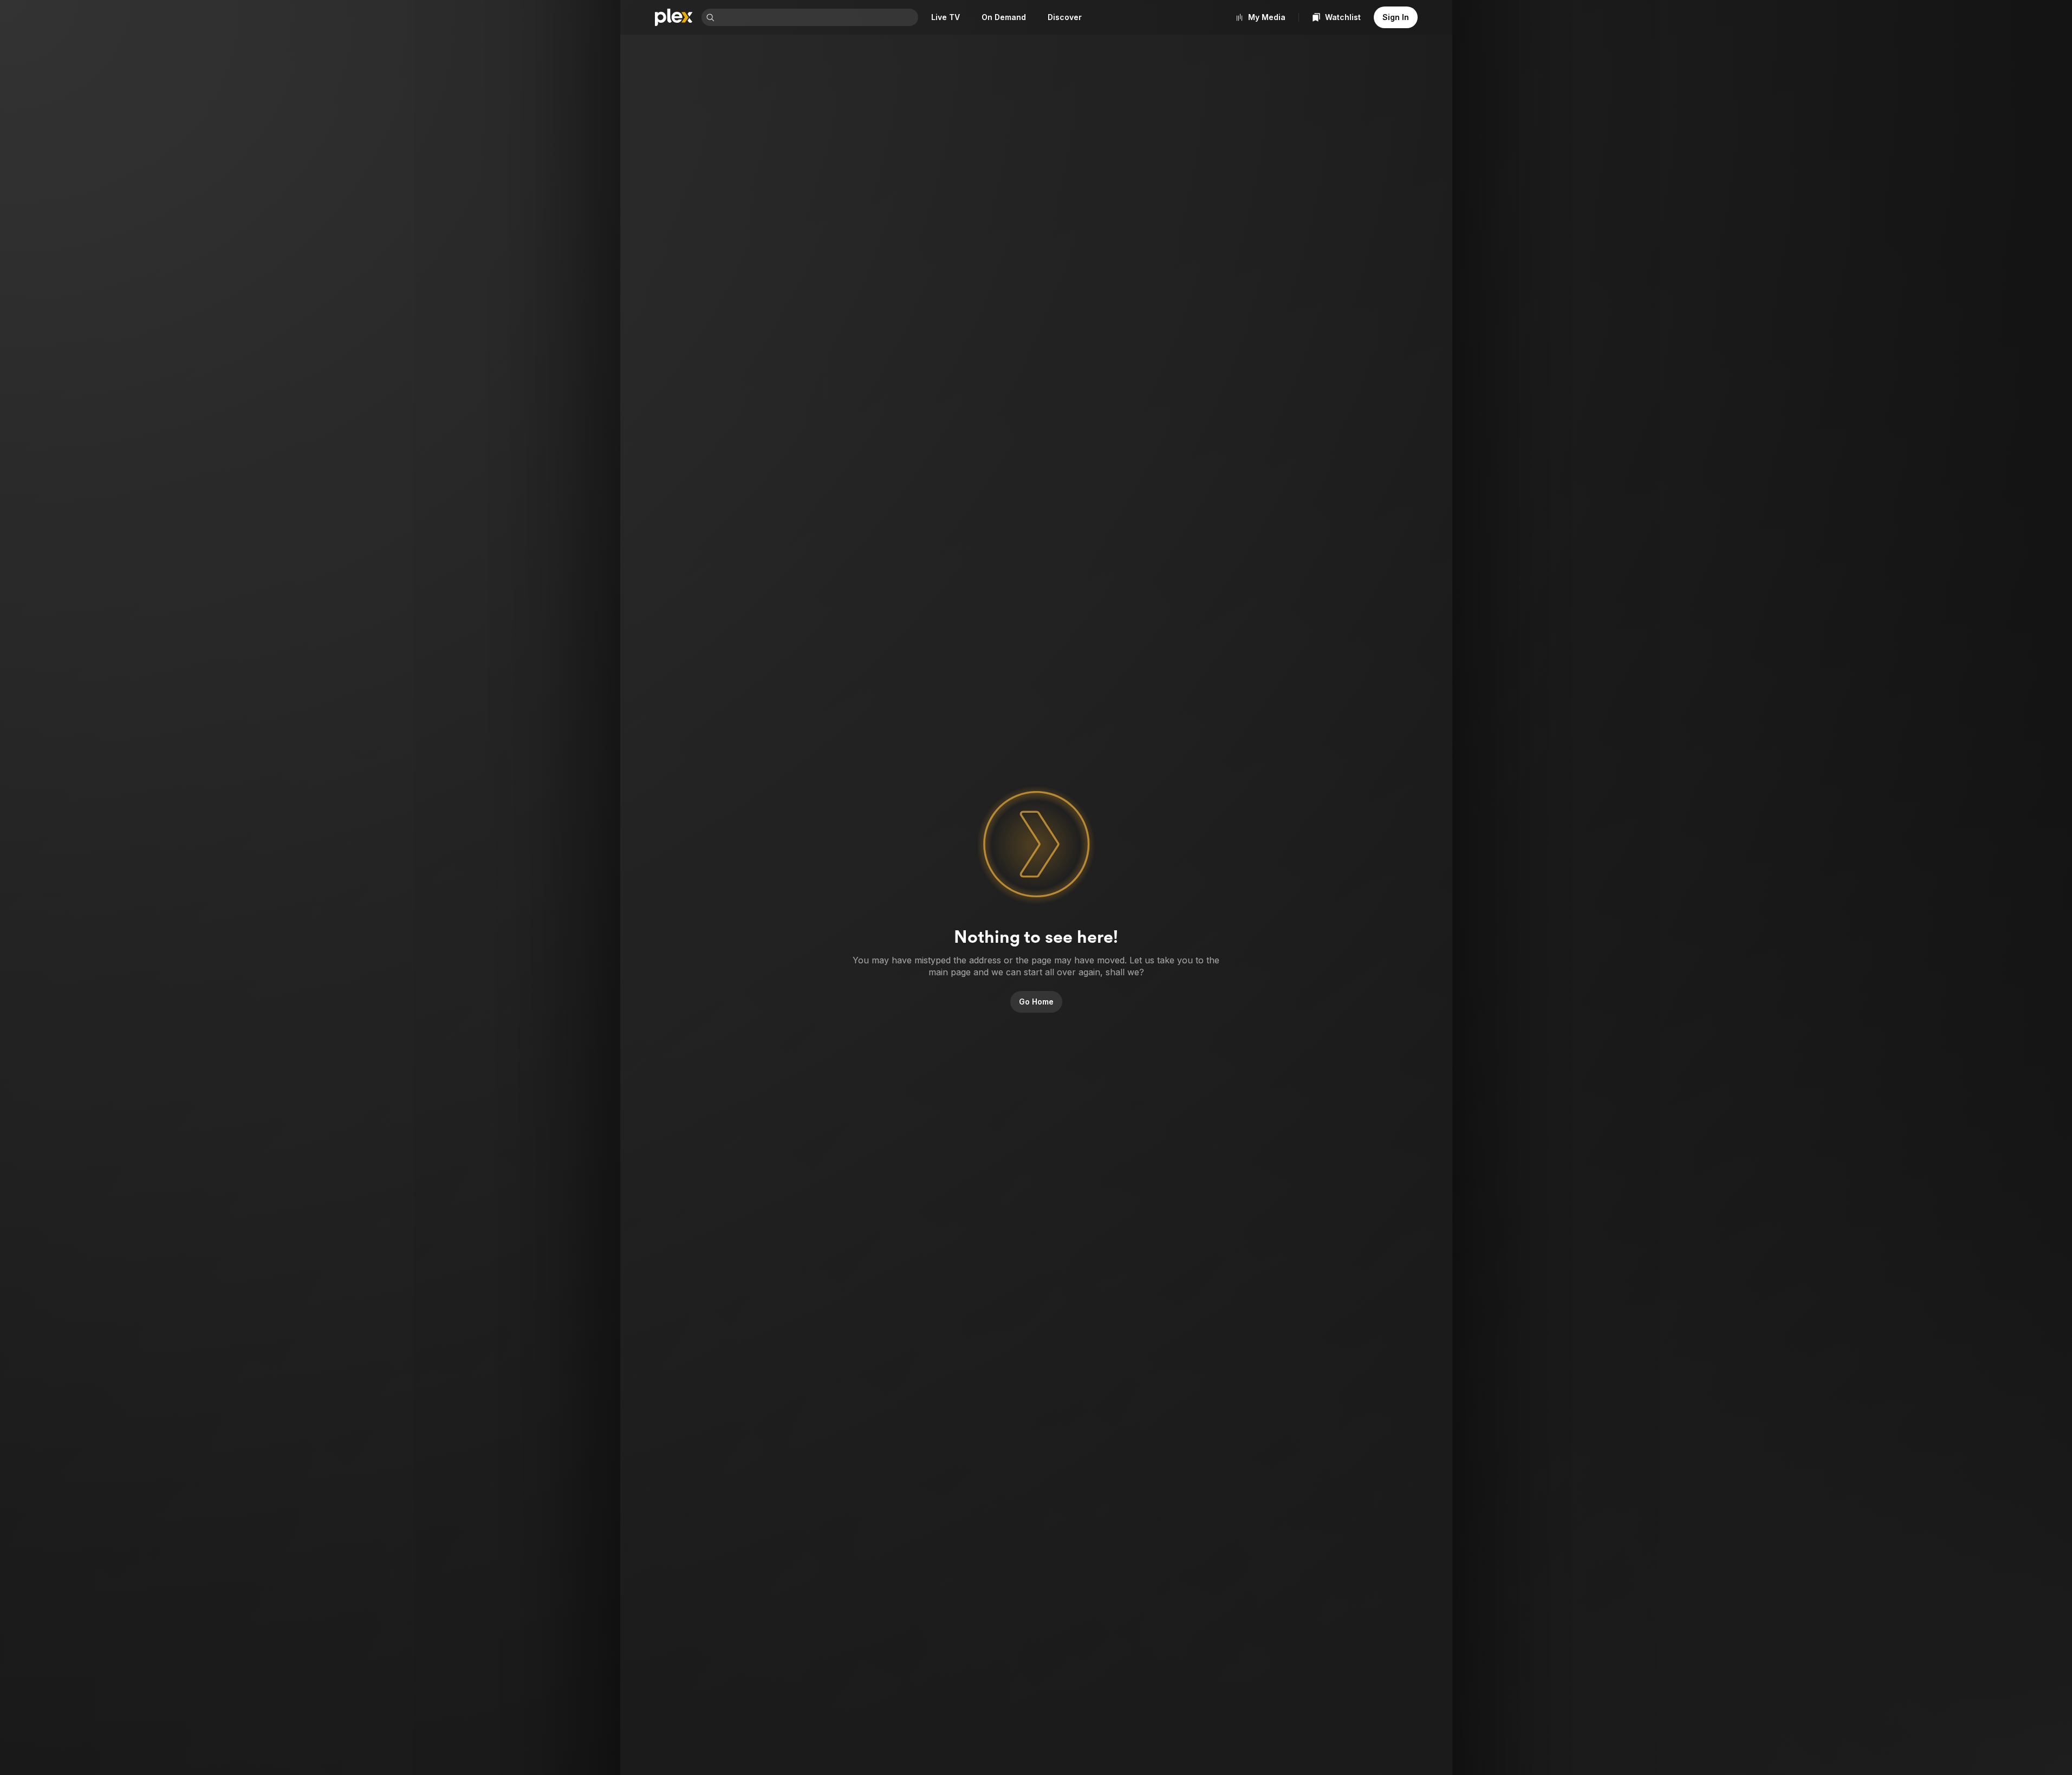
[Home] (674, 17)
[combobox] (817, 17)
